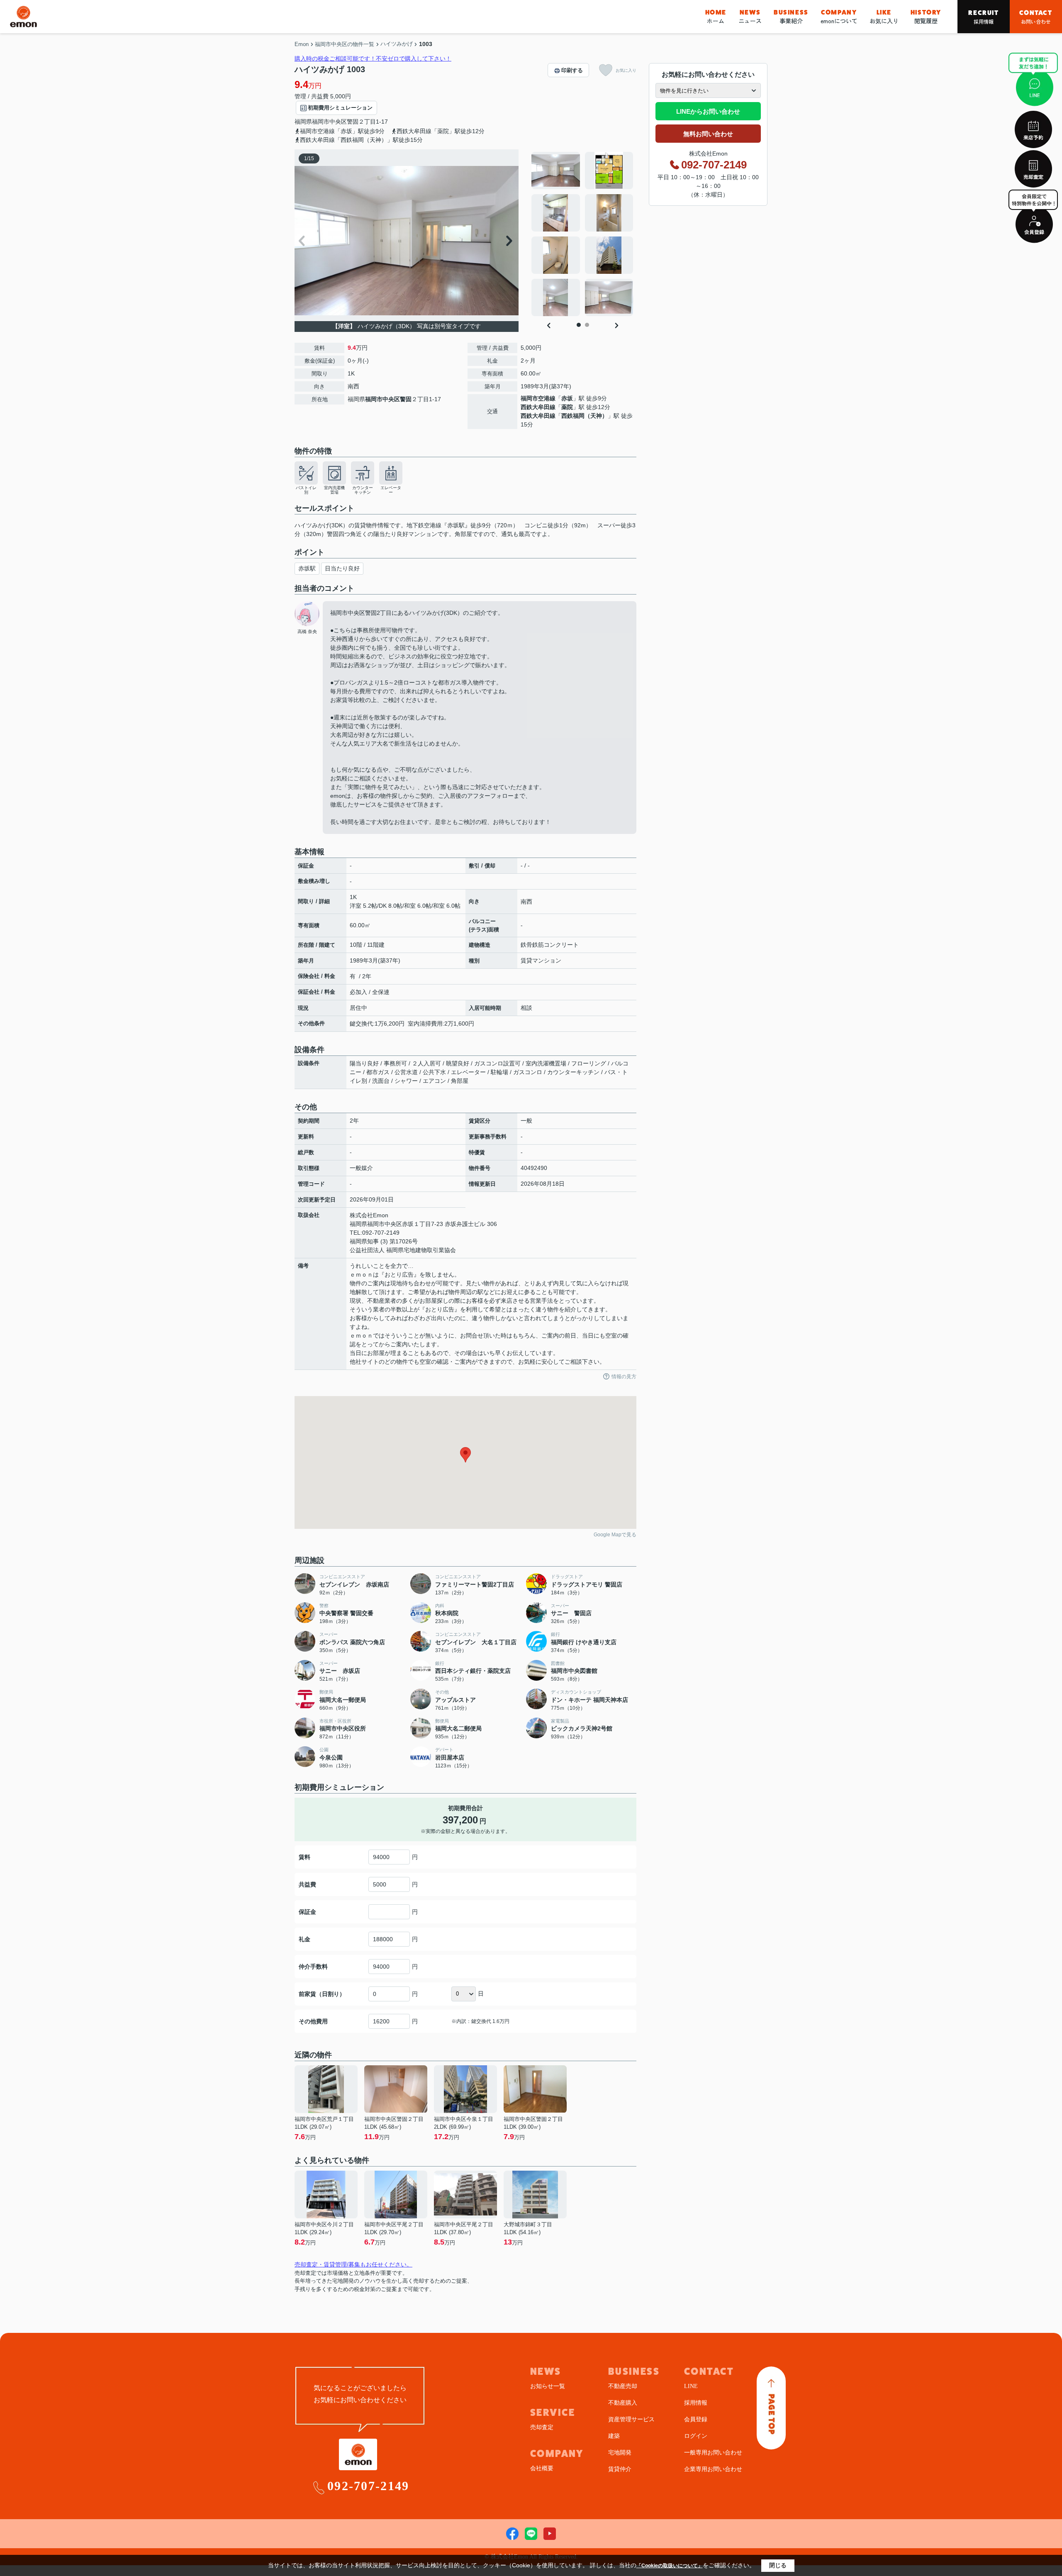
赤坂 (567, 398)
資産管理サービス (631, 2419)
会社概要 (542, 2468)
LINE (691, 2386)
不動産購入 (623, 2403)
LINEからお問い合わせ (708, 111)
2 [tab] (587, 325)
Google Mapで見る (615, 1535)
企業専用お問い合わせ (713, 2469)
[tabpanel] (583, 234)
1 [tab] (579, 325)
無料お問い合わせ (708, 134)
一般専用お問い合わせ (713, 2453)
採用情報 (983, 17)
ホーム (716, 17)
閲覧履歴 (926, 17)
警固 (353, 122)
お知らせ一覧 (548, 2386)
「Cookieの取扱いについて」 (670, 2566)
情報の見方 (624, 1377)
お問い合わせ (1036, 17)
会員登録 (696, 2419)
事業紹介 (791, 17)
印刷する (572, 70)
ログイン (696, 2436)
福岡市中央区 (329, 122)
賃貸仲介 (620, 2469)
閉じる (778, 2565)
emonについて (839, 17)
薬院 (567, 407)
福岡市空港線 (538, 398)
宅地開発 (620, 2453)
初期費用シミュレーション (340, 108)
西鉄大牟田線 (538, 407)
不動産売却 (623, 2386)
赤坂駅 (307, 568)
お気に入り (884, 17)
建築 (614, 2436)
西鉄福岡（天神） (585, 416)
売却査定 (542, 2427)
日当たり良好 (342, 568)
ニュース (750, 17)
